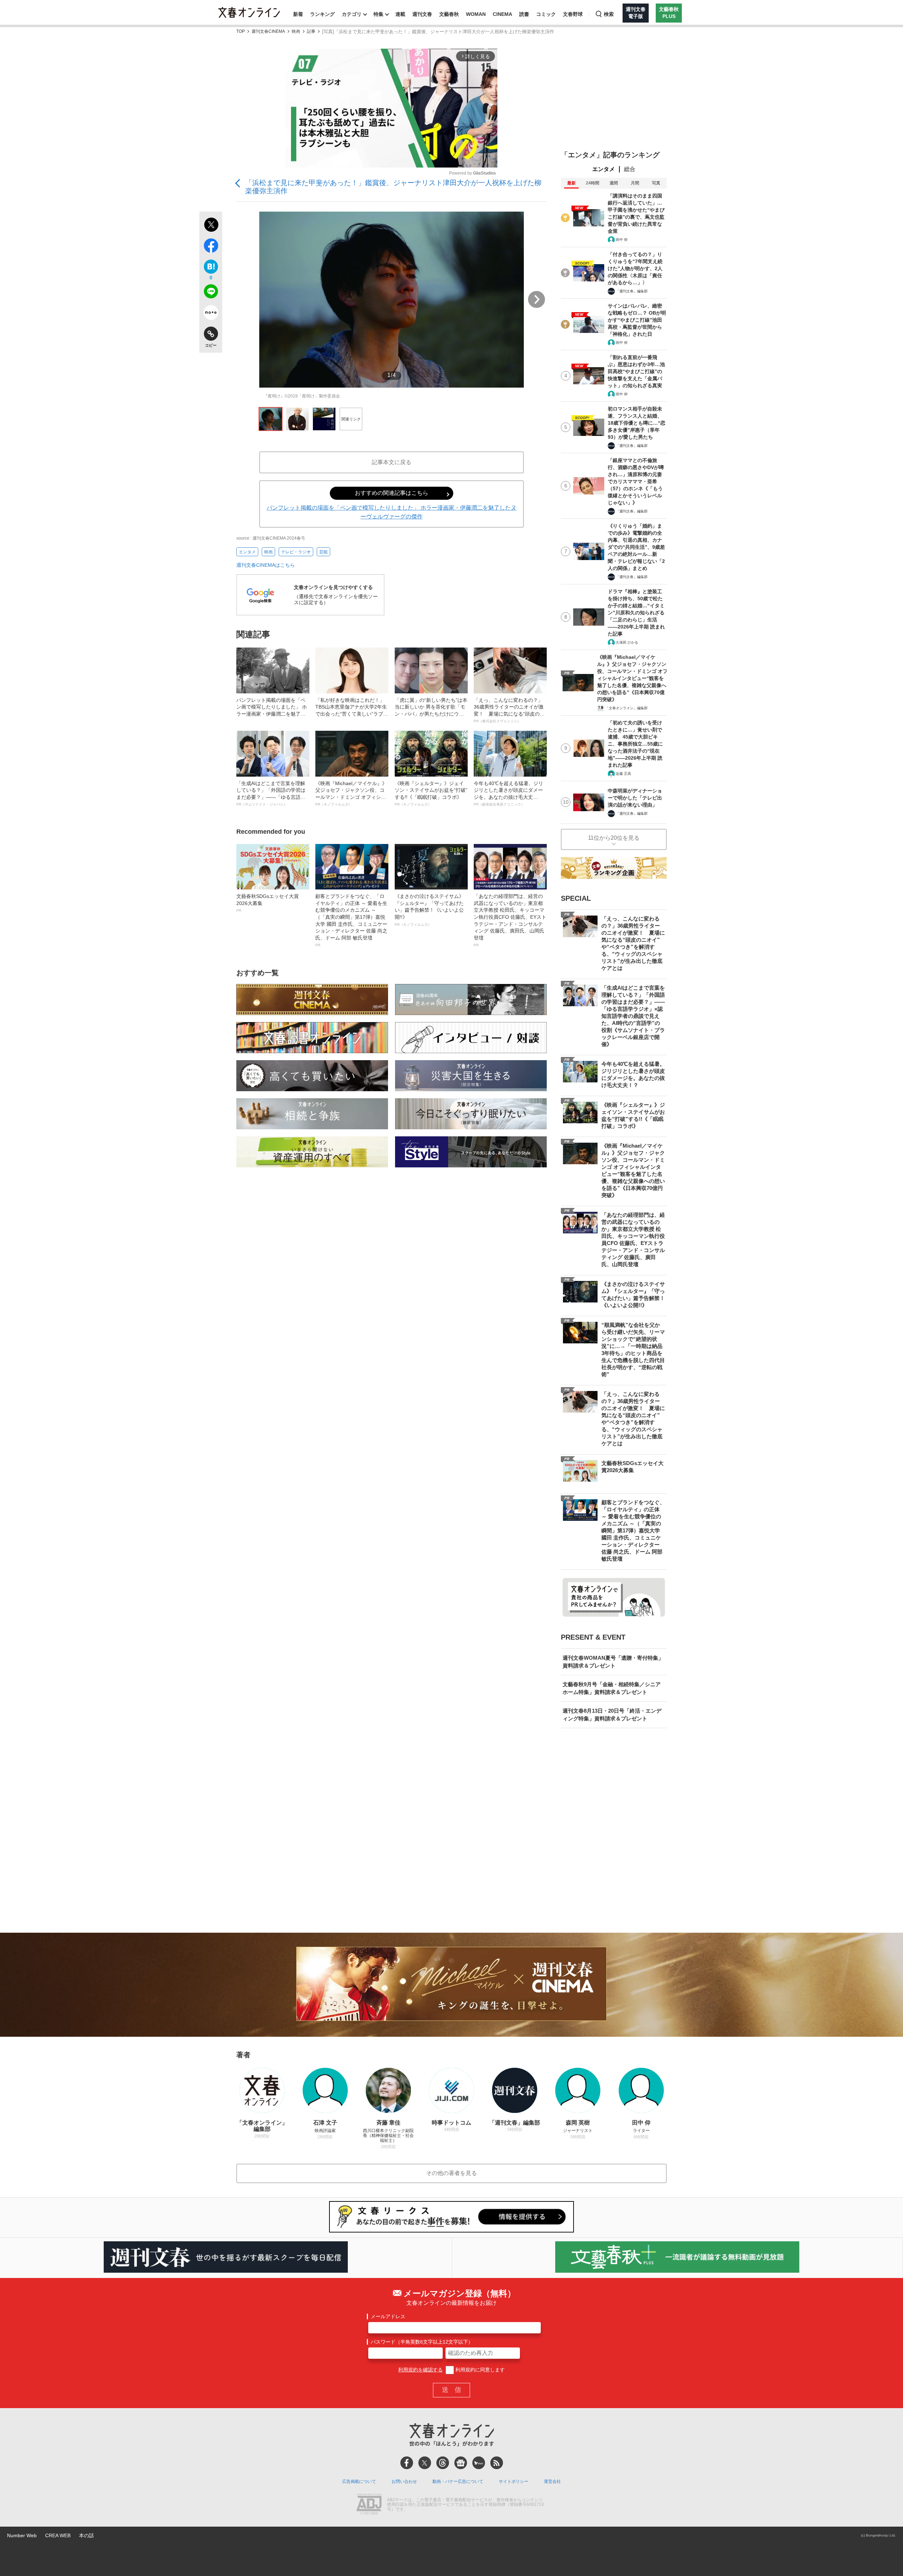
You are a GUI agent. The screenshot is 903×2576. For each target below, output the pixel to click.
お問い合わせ (404, 2481)
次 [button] (537, 299)
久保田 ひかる (627, 642)
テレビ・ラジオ (296, 552)
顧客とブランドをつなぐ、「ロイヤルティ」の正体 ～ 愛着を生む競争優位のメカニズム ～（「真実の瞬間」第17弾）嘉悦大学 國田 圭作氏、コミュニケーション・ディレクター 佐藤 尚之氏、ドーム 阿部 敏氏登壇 (351, 920)
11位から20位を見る (614, 838)
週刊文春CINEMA (268, 32)
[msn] (479, 2463)
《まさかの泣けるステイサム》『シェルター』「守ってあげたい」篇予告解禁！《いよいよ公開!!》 (429, 910)
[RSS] (497, 2463)
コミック (546, 14)
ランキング (322, 14)
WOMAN (476, 14)
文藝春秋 (449, 14)
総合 (630, 169)
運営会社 (552, 2481)
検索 (609, 14)
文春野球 (573, 14)
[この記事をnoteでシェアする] (211, 314)
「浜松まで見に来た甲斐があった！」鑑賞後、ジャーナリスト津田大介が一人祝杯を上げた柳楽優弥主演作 (393, 187)
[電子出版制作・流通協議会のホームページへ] (369, 2505)
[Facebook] (407, 2463)
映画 (296, 32)
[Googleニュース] (461, 2463)
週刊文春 (422, 14)
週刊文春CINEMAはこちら (266, 565)
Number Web (22, 2535)
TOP (241, 32)
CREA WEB (58, 2535)
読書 (524, 14)
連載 (400, 14)
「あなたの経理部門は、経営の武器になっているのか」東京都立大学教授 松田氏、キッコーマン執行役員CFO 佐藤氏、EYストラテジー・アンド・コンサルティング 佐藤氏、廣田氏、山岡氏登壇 (510, 920)
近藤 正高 (623, 774)
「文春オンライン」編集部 (626, 708)
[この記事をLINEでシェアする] (211, 293)
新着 (298, 14)
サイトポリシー (514, 2481)
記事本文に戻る (392, 462)
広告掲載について (359, 2481)
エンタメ (247, 552)
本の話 (86, 2535)
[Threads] (443, 2463)
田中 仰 (622, 240)
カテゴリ (352, 14)
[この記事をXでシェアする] (211, 226)
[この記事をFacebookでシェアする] (211, 247)
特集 (378, 14)
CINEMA (502, 14)
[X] (425, 2463)
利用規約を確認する (420, 2370)
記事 (311, 32)
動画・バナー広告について (458, 2481)
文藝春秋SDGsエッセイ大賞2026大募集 (268, 903)
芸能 (323, 552)
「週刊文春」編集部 (632, 291)
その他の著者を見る (451, 2173)
